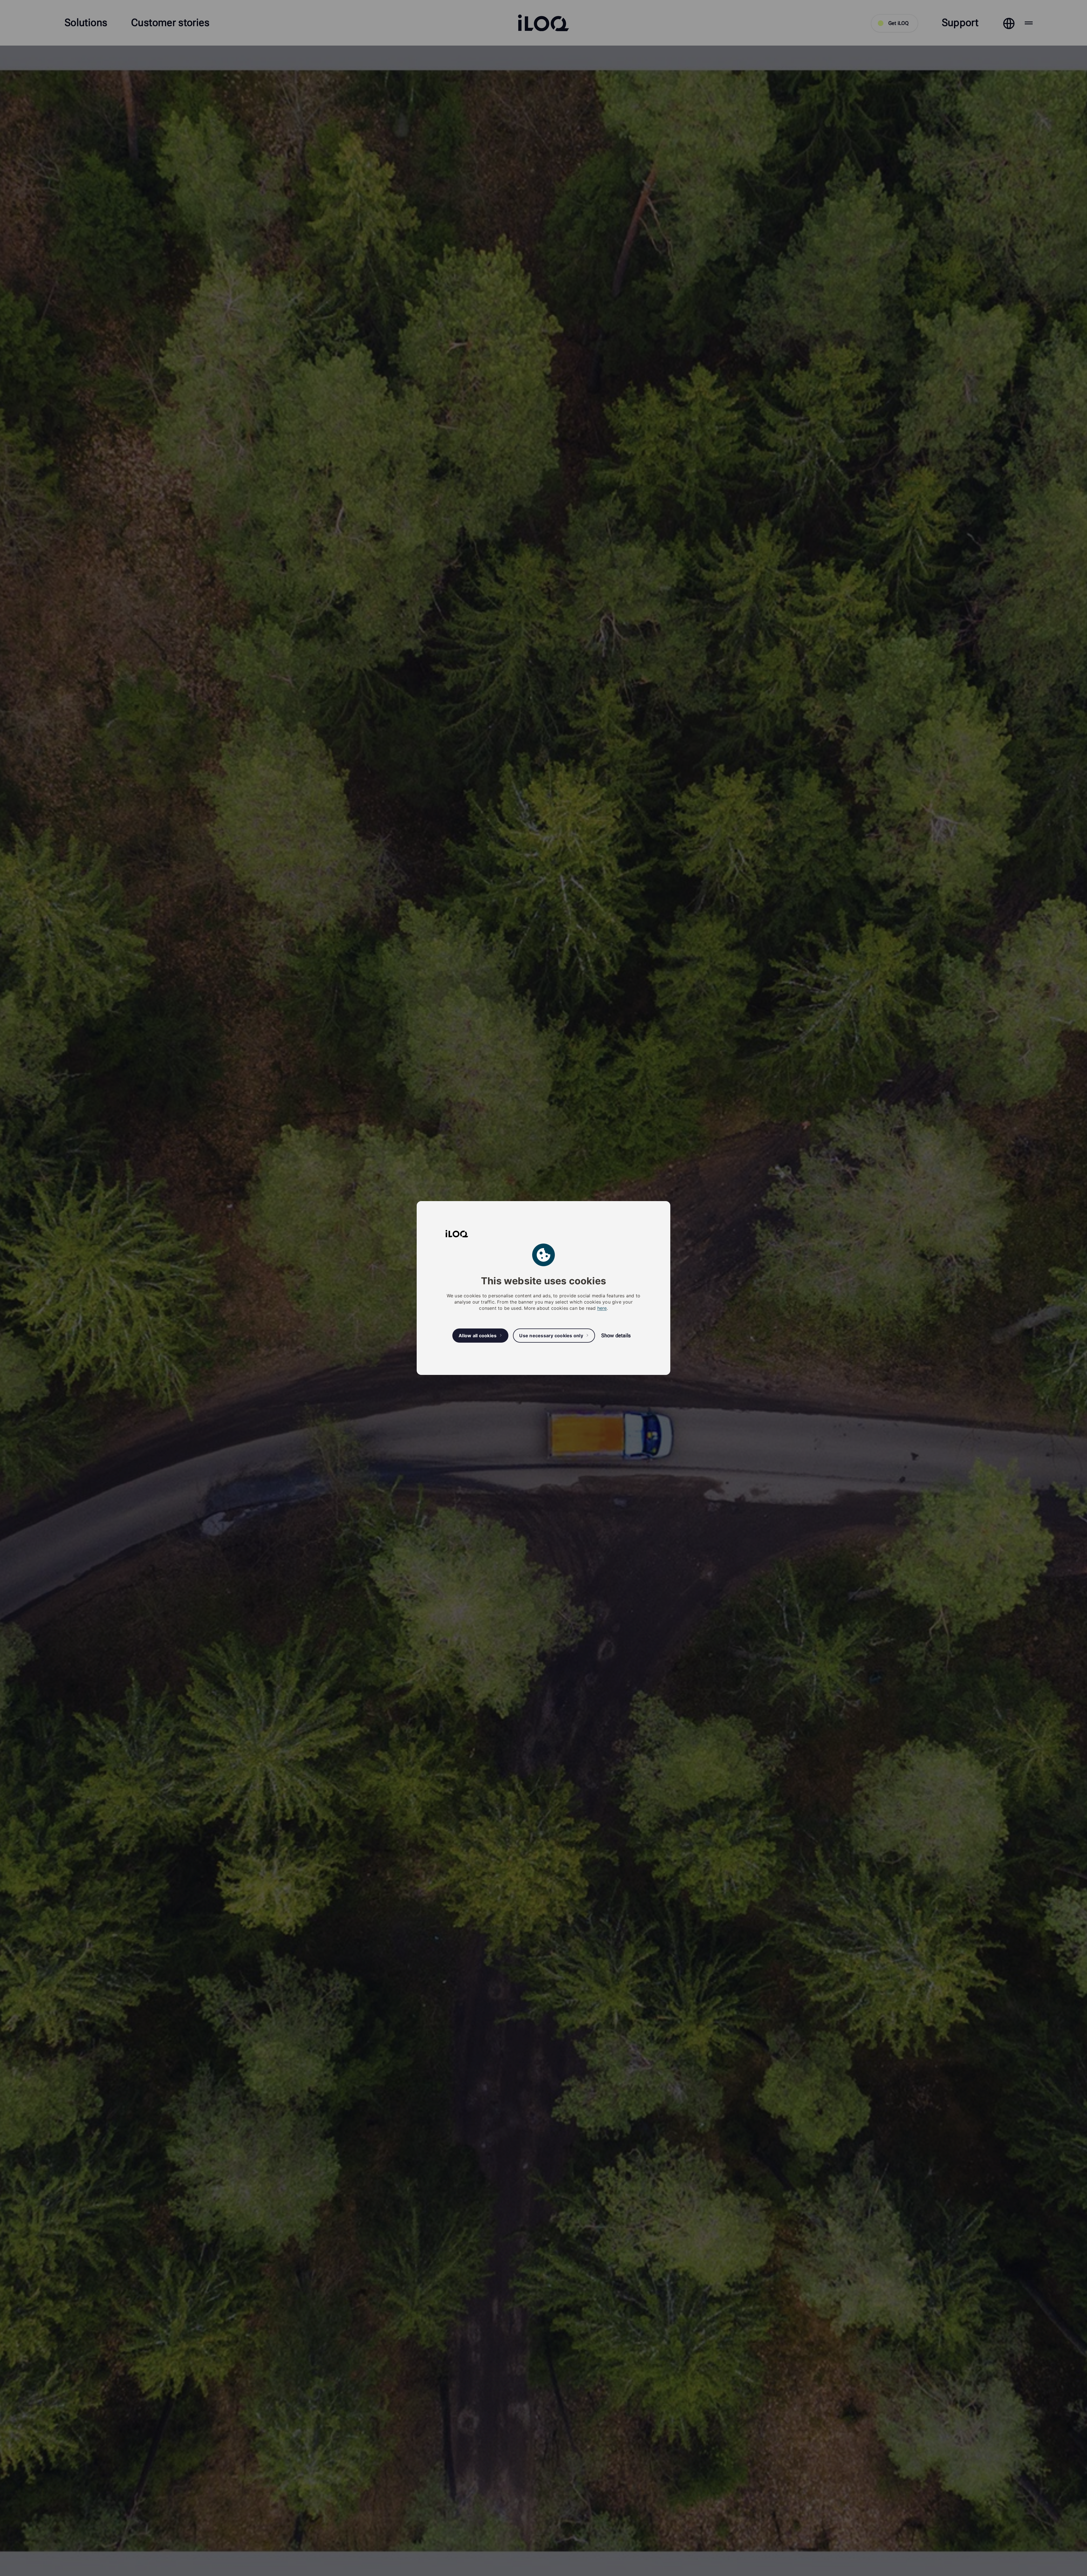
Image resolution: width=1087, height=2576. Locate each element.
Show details (616, 1335)
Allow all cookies (478, 1336)
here (602, 1308)
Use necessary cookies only (551, 1336)
